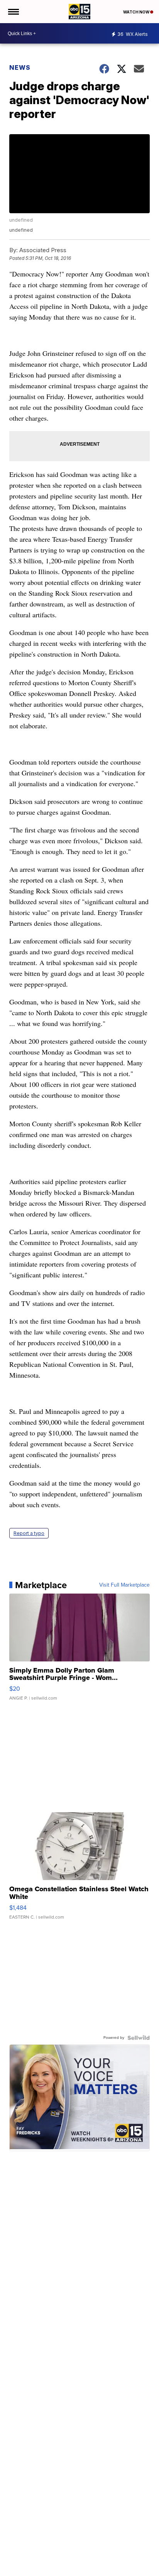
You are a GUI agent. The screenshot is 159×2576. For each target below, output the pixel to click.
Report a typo (29, 1533)
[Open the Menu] (13, 12)
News (20, 67)
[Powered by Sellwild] (139, 2038)
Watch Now (137, 12)
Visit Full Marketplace (124, 1585)
